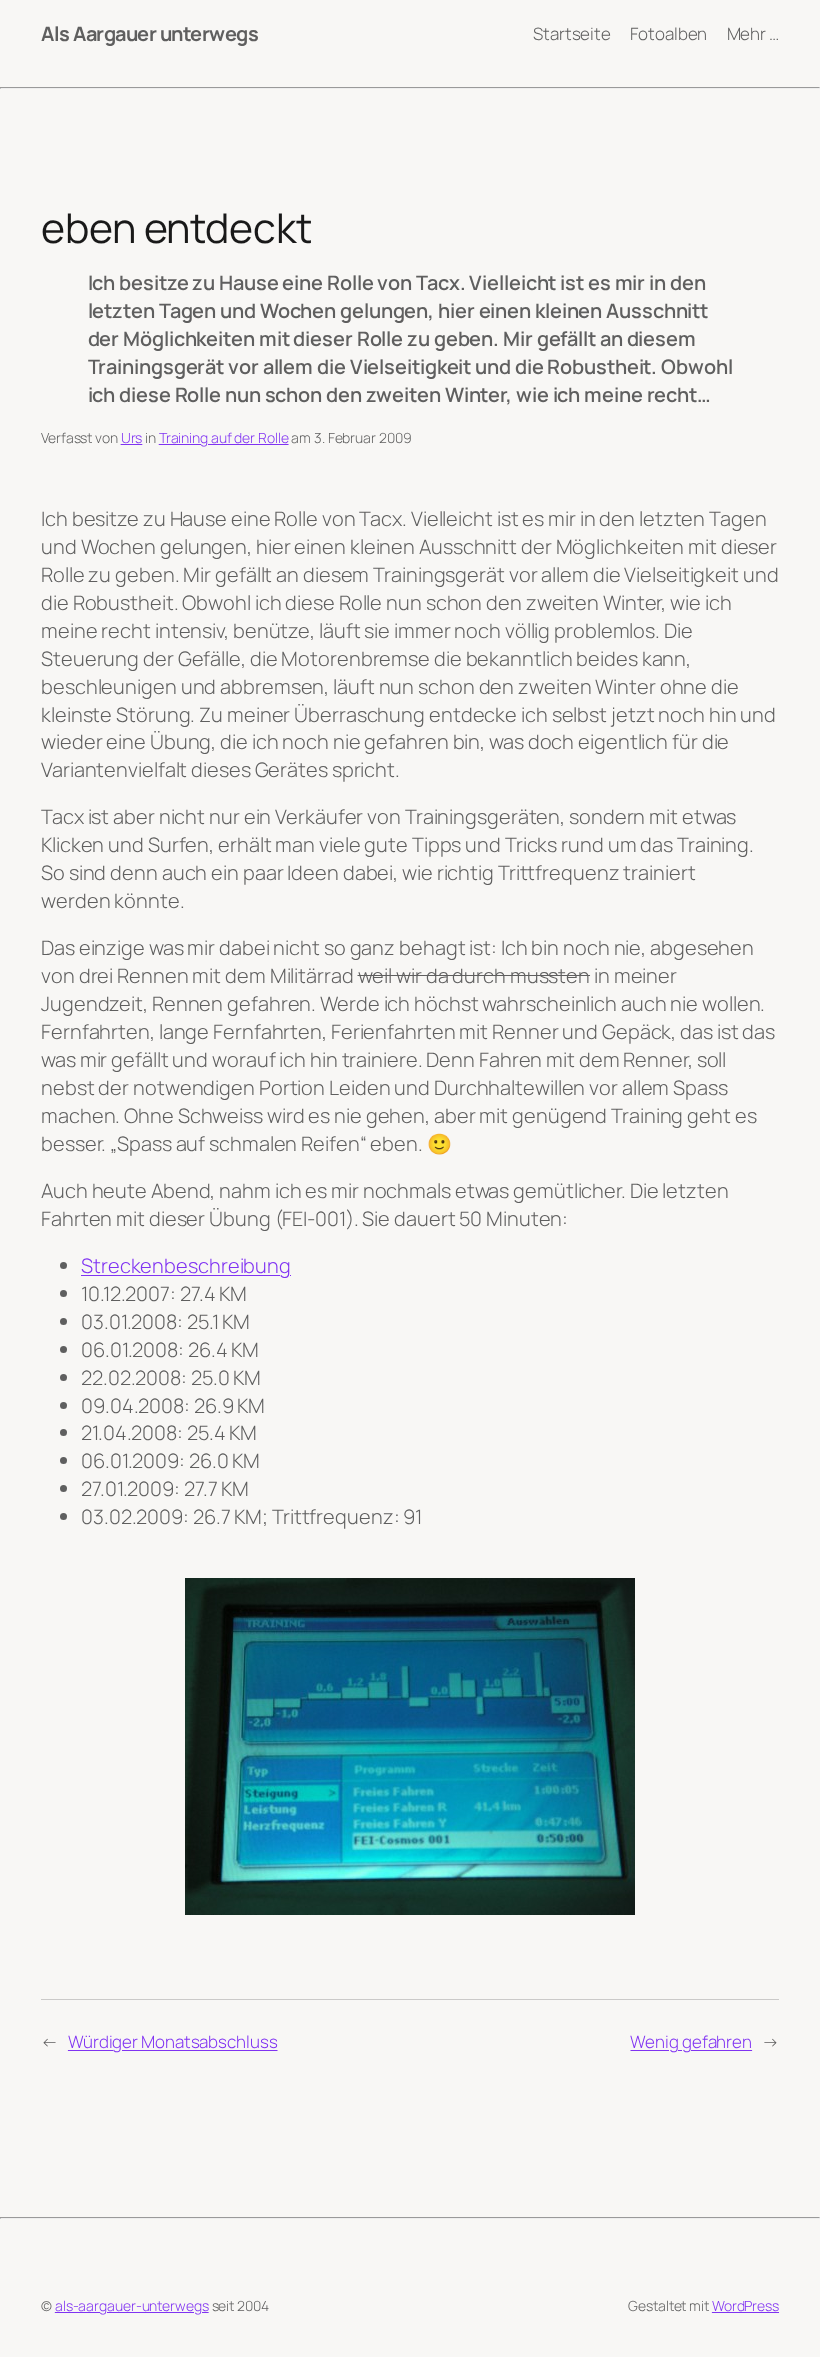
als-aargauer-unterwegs (132, 2305)
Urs (132, 437)
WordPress (745, 2305)
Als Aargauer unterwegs (149, 33)
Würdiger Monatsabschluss (173, 2041)
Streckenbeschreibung (186, 1265)
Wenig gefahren (691, 2041)
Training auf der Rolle (224, 437)
